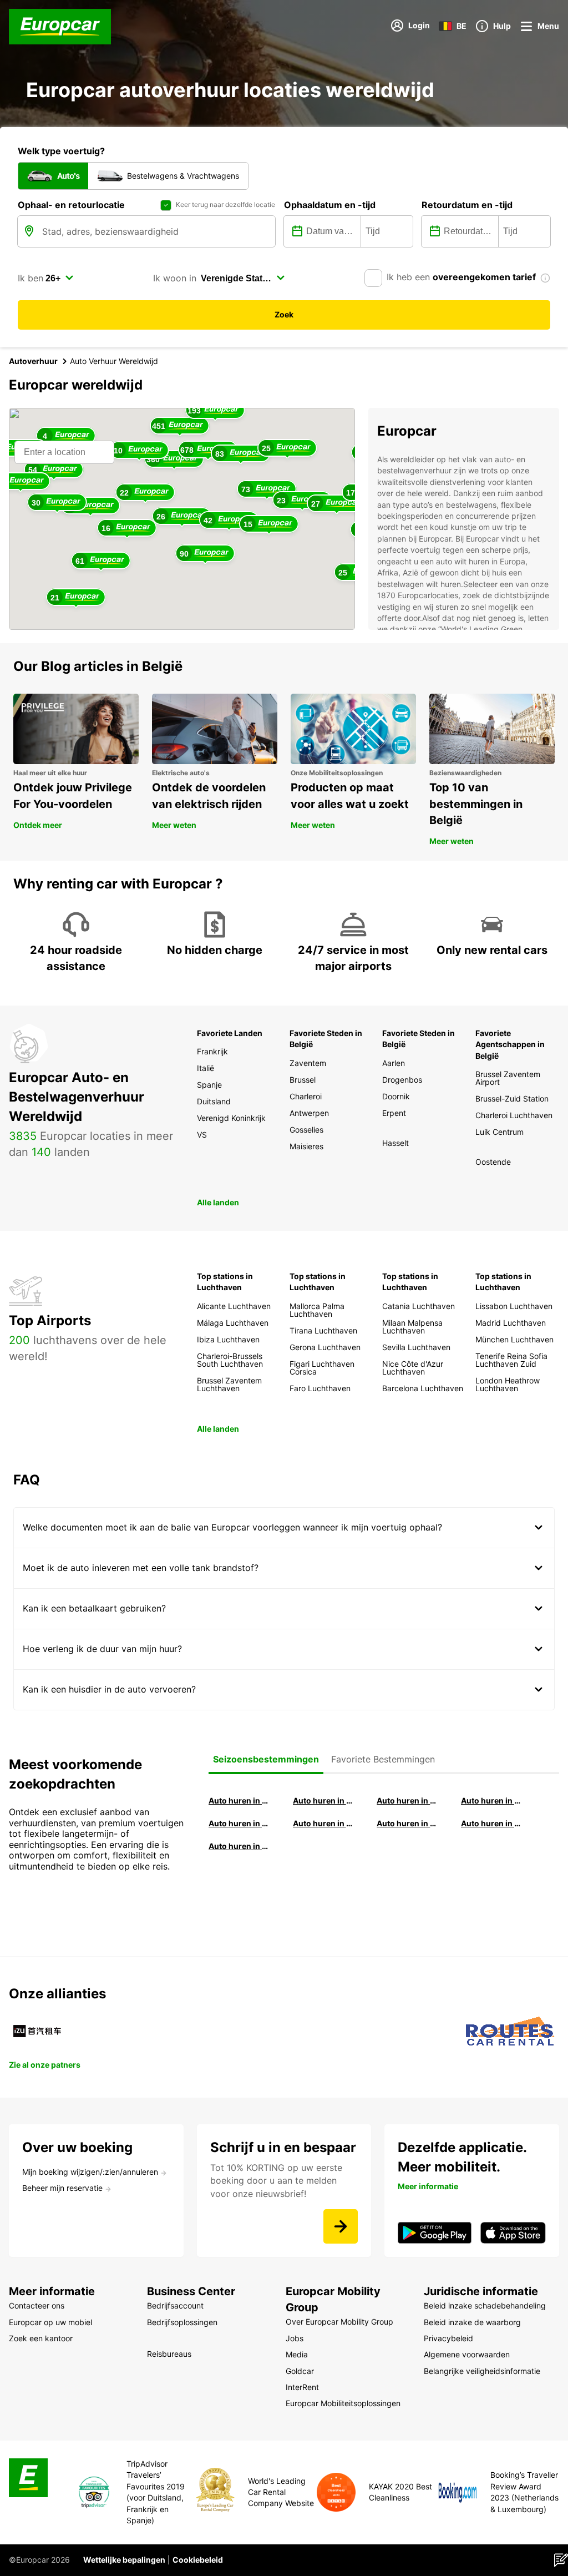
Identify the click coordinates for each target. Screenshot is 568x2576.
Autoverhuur (33, 361)
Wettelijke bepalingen (124, 2560)
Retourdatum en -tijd (467, 205)
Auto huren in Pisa (240, 1800)
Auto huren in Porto (408, 1823)
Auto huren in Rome (408, 1800)
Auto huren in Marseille (240, 1846)
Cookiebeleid (198, 2560)
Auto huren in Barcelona (324, 1800)
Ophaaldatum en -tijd (330, 205)
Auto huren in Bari (493, 1800)
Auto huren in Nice (493, 1823)
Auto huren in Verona (324, 1823)
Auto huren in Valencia (240, 1823)
